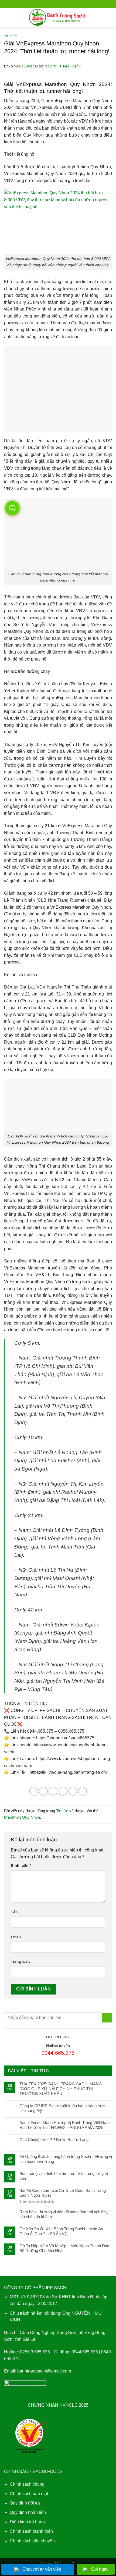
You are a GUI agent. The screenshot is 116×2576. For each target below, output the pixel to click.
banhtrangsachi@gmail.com (44, 2371)
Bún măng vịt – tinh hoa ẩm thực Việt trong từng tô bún (64, 2176)
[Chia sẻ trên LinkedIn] (82, 1791)
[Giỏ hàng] (109, 17)
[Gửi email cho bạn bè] (63, 1791)
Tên (14, 1912)
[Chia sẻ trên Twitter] (53, 1791)
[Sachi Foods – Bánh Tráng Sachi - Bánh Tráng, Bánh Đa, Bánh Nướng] (58, 17)
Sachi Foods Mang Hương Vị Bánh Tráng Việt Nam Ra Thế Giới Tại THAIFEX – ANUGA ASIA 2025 (65, 2125)
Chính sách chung (27, 2484)
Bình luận (21, 1865)
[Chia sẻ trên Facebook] (43, 1791)
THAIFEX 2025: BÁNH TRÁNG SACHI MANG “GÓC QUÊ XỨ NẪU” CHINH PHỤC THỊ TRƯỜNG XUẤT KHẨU (61, 2089)
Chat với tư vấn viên (42, 2569)
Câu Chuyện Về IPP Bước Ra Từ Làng (54, 2140)
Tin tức (11, 36)
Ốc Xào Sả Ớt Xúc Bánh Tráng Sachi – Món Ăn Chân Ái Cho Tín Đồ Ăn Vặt (61, 2231)
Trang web (20, 1962)
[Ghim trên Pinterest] (73, 1791)
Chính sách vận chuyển (32, 2541)
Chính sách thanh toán (31, 2531)
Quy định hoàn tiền (28, 2512)
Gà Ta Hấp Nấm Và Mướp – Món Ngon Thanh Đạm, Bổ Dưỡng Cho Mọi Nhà (66, 2248)
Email (16, 1937)
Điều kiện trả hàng (27, 2522)
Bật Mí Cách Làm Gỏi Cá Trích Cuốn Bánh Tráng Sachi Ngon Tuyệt (63, 2193)
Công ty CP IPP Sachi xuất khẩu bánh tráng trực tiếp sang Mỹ (62, 2108)
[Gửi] (107, 2018)
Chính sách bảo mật (29, 2494)
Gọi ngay (100, 2569)
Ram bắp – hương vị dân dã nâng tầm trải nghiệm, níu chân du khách (64, 2214)
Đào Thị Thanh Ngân (63, 66)
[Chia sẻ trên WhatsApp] (34, 1791)
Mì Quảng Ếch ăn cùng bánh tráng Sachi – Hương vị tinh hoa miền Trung (66, 2159)
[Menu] (7, 17)
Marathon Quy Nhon (22, 1817)
